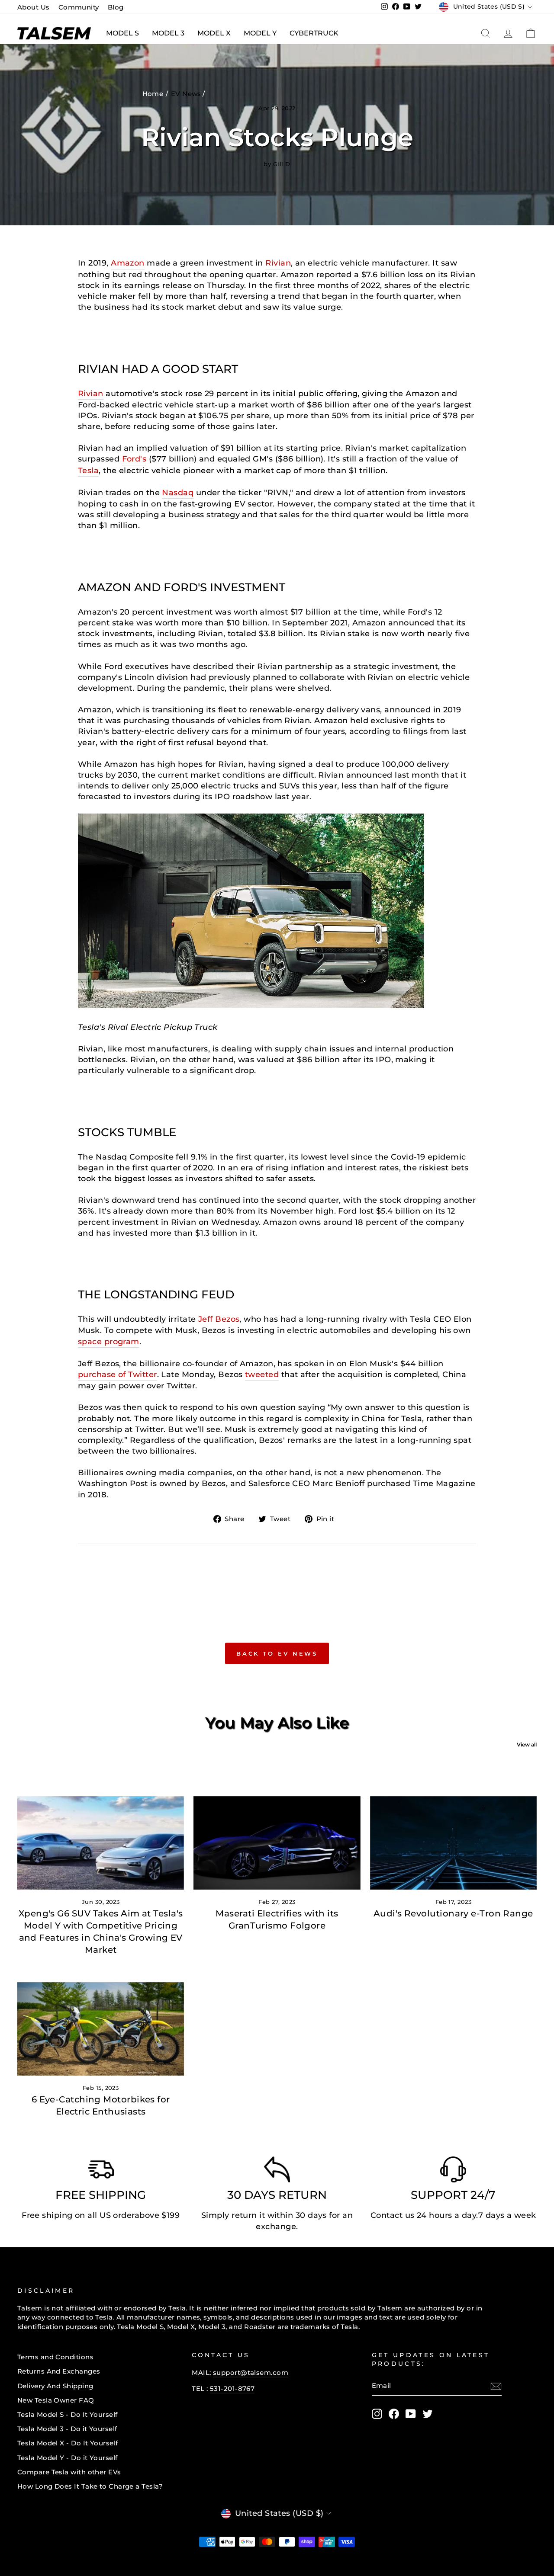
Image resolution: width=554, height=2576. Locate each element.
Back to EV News (277, 1653)
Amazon (128, 263)
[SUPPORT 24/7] (453, 2172)
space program (109, 1342)
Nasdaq (178, 493)
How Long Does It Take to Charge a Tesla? (90, 2486)
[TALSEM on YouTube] (411, 2414)
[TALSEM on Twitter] (428, 2414)
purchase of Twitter (118, 1375)
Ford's (134, 459)
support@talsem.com (251, 2373)
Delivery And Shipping (55, 2386)
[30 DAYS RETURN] (277, 2172)
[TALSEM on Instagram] (377, 2414)
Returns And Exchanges (59, 2371)
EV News (186, 94)
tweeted (262, 1375)
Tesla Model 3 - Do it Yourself (67, 2429)
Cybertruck (314, 33)
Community (79, 7)
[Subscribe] (496, 2386)
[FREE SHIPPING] (101, 2172)
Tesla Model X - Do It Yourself (68, 2443)
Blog (116, 7)
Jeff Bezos (219, 1319)
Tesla (88, 471)
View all (527, 1745)
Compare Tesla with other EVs (69, 2472)
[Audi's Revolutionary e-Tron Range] (453, 1843)
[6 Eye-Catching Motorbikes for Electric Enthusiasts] (101, 2029)
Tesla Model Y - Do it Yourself (68, 2458)
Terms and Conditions (55, 2357)
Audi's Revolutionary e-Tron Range (453, 1913)
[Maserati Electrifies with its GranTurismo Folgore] (277, 1843)
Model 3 (168, 33)
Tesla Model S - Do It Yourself (68, 2414)
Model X (214, 33)
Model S (122, 33)
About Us (34, 7)
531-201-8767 (232, 2389)
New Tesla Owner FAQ (56, 2400)
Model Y (260, 33)
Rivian (278, 263)
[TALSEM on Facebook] (394, 2414)
